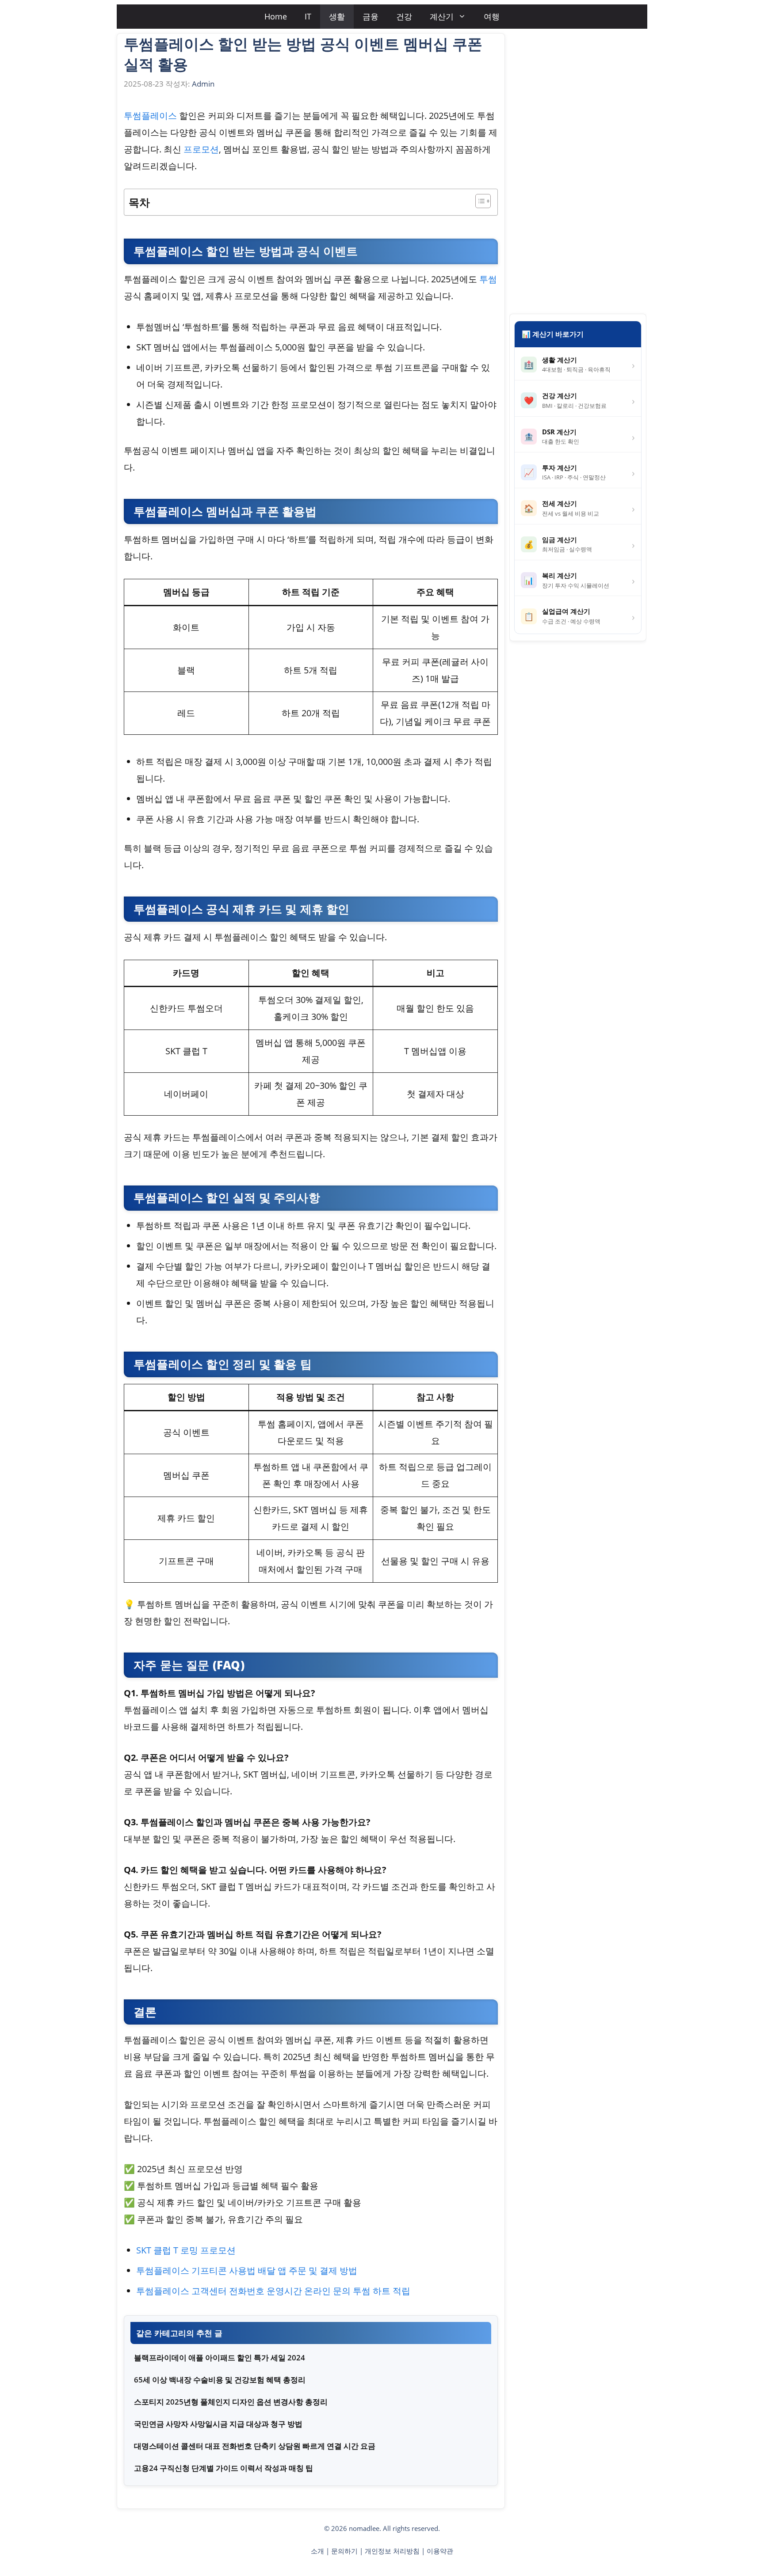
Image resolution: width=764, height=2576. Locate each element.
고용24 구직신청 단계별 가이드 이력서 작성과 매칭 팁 (223, 2468)
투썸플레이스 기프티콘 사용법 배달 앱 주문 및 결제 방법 (247, 2270)
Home (276, 16)
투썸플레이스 (150, 116)
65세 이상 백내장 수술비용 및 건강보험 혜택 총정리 (220, 2380)
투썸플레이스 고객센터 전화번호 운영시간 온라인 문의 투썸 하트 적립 (273, 2291)
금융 (371, 16)
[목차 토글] (479, 201)
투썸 (488, 279)
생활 (337, 16)
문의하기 (344, 2551)
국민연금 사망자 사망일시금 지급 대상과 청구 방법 (218, 2424)
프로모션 (201, 149)
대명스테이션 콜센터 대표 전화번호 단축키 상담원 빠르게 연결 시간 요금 (255, 2446)
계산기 (442, 16)
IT (308, 16)
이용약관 (440, 2551)
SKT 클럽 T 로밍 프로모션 (186, 2250)
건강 (404, 16)
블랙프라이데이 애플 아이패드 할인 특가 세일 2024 (220, 2358)
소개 (317, 2551)
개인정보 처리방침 (392, 2551)
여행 (492, 16)
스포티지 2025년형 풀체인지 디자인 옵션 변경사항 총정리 (231, 2402)
